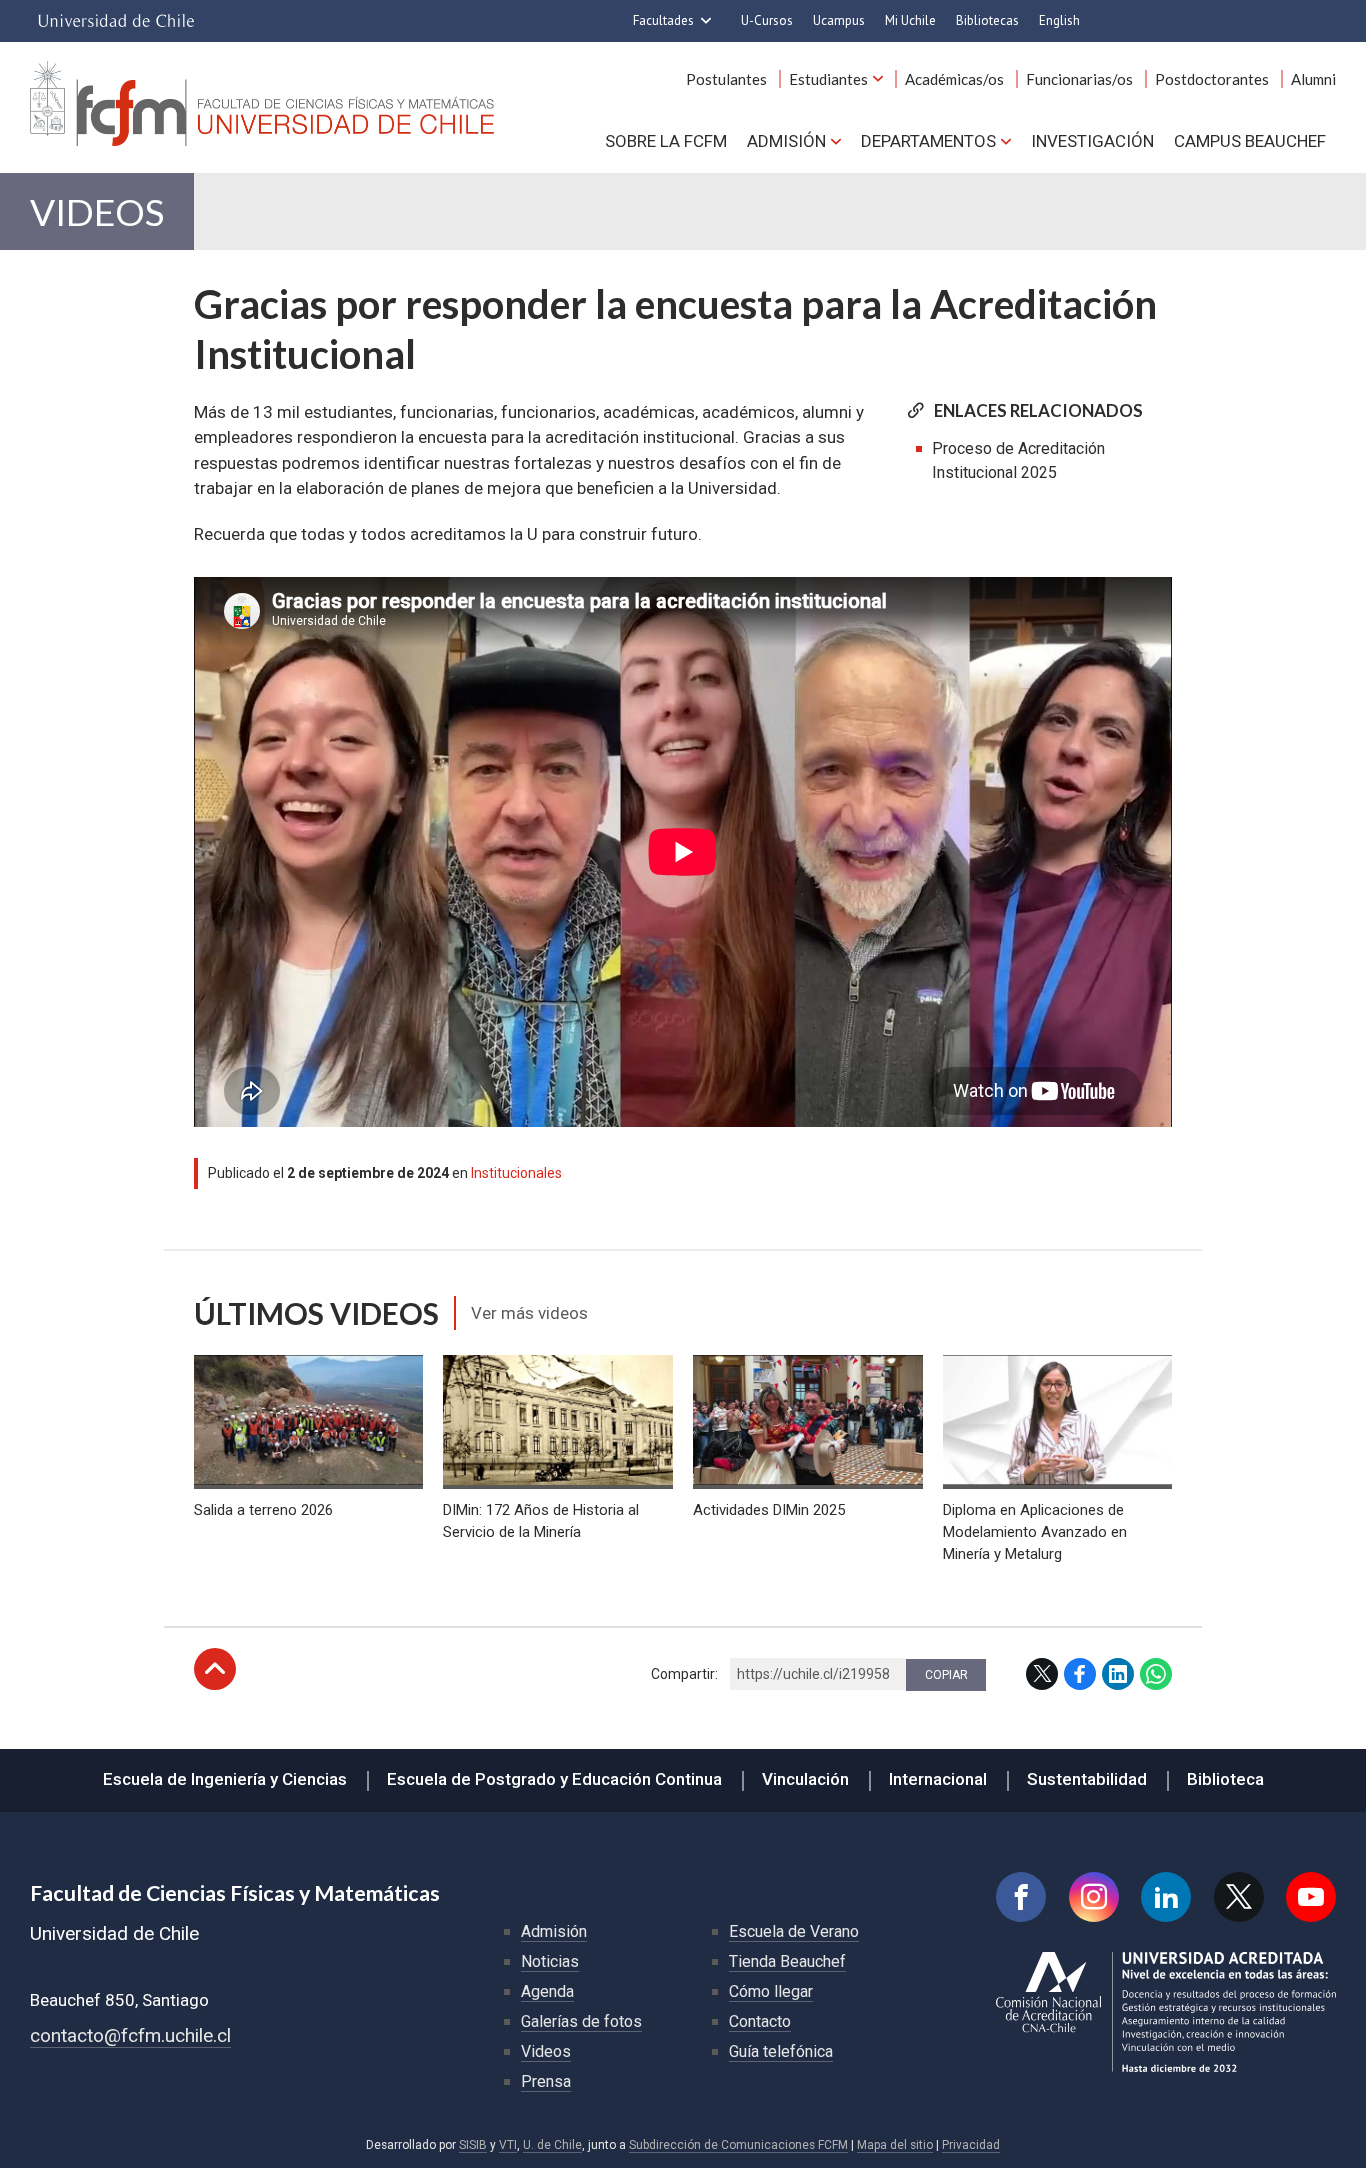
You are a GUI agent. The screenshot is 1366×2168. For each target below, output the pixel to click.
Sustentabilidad (1087, 1779)
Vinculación (805, 1779)
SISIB (473, 2145)
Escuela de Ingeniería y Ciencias (225, 1779)
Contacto (760, 2021)
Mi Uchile (910, 20)
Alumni (1313, 79)
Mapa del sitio (895, 2145)
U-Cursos (767, 20)
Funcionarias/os (1079, 79)
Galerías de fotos (581, 2021)
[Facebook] (1021, 1897)
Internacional (938, 1779)
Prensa (546, 2081)
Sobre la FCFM (666, 141)
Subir (215, 1669)
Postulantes (726, 79)
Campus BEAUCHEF (1250, 141)
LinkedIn (1118, 1674)
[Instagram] (1094, 1897)
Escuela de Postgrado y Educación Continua (554, 1779)
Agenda (547, 1991)
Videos (97, 211)
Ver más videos (529, 1313)
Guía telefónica (781, 2051)
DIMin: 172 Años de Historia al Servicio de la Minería (541, 1521)
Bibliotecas (987, 20)
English (1059, 20)
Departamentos (928, 141)
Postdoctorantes (1212, 79)
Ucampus (839, 20)
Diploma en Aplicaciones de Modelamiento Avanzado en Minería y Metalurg (1035, 1532)
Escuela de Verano (794, 1931)
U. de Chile (552, 2145)
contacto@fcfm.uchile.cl (130, 2035)
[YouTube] (1311, 1897)
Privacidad (971, 2145)
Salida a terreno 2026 (263, 1510)
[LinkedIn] (1166, 1897)
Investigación (1092, 141)
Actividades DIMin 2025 (769, 1510)
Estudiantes (828, 79)
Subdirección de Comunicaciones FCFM (738, 2145)
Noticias (550, 1961)
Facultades (663, 20)
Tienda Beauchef (787, 1961)
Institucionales (516, 1173)
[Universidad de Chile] (116, 21)
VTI (508, 2145)
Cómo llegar (771, 1991)
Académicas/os (954, 79)
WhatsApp (1156, 1674)
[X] (1239, 1897)
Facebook (1080, 1674)
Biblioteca (1225, 1779)
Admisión (786, 141)
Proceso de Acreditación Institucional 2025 (1018, 460)
